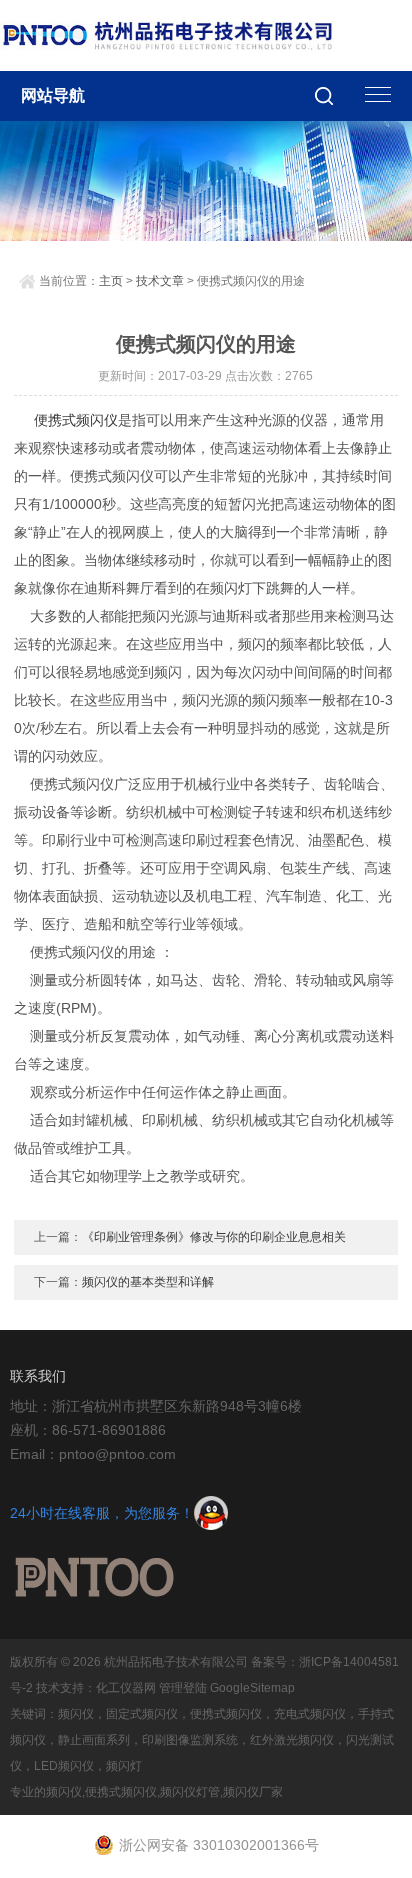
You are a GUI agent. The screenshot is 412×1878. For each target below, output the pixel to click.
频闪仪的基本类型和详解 (148, 1282)
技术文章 (160, 281)
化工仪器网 (126, 1688)
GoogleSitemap (252, 1688)
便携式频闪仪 (76, 420)
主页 (111, 281)
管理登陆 (183, 1688)
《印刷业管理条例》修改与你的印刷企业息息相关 (214, 1237)
